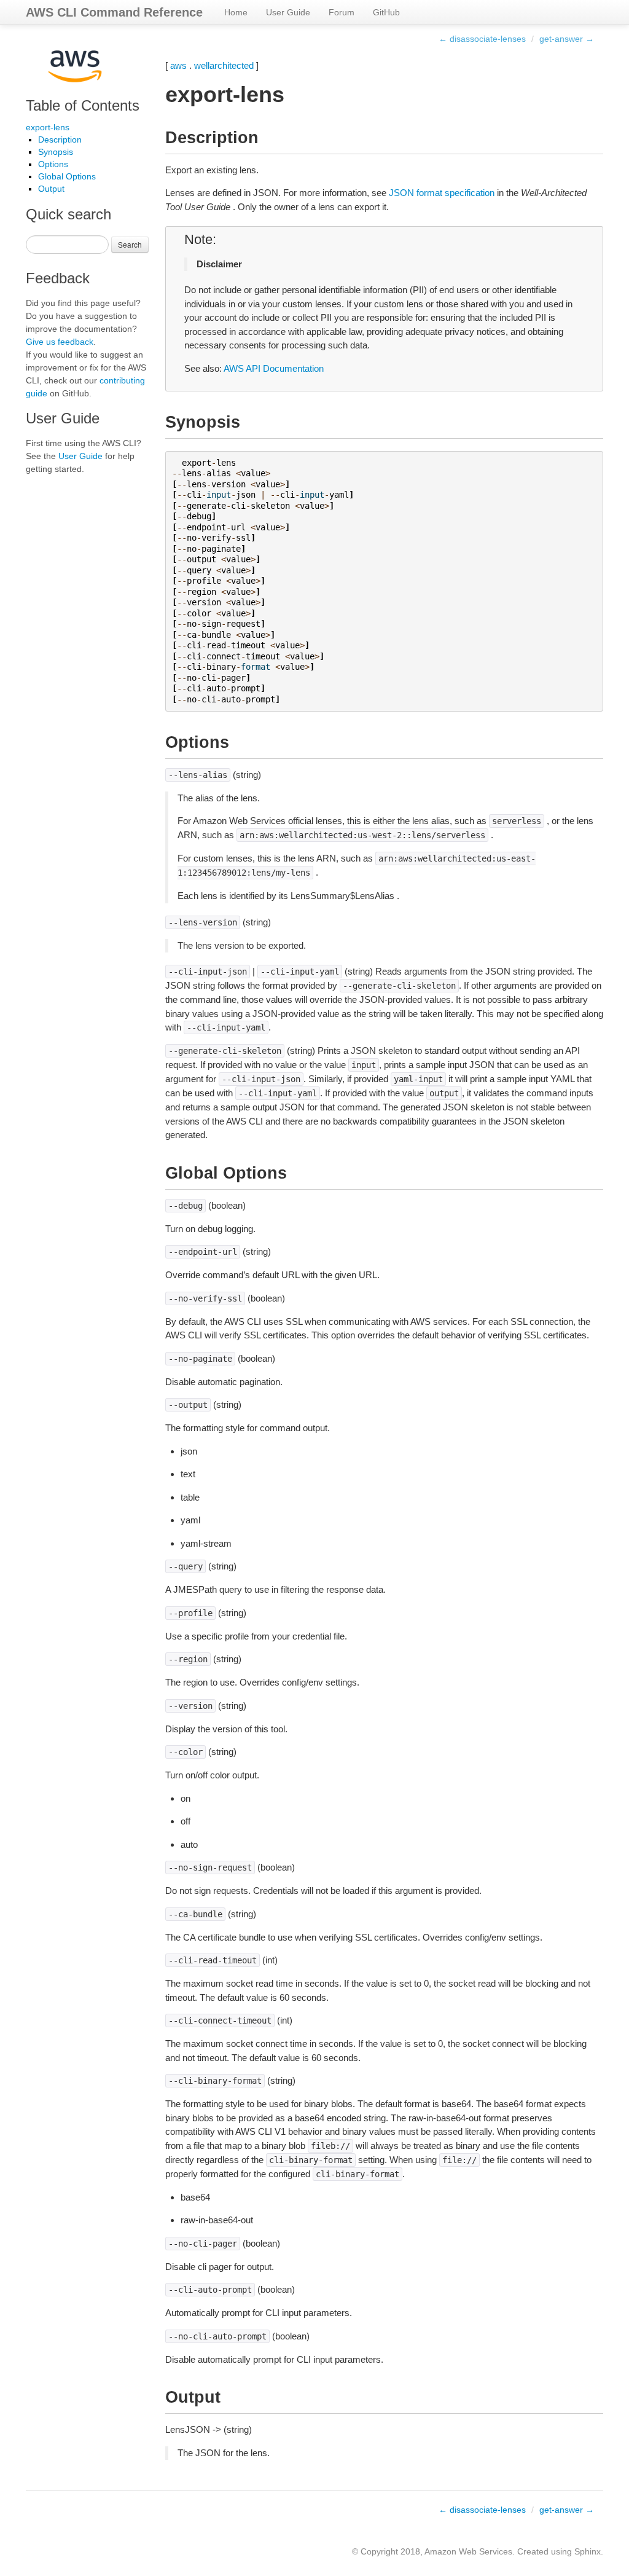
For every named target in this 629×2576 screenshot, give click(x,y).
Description (60, 139)
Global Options (67, 176)
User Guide (288, 12)
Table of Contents (83, 105)
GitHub (386, 12)
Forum (342, 12)
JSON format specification (442, 193)
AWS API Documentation (274, 368)
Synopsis (56, 152)
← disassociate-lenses (482, 39)
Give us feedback (60, 342)
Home (236, 12)
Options (53, 164)
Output (51, 189)
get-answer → (567, 39)
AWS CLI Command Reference (114, 12)
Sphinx (588, 2551)
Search (130, 244)
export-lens (48, 127)
